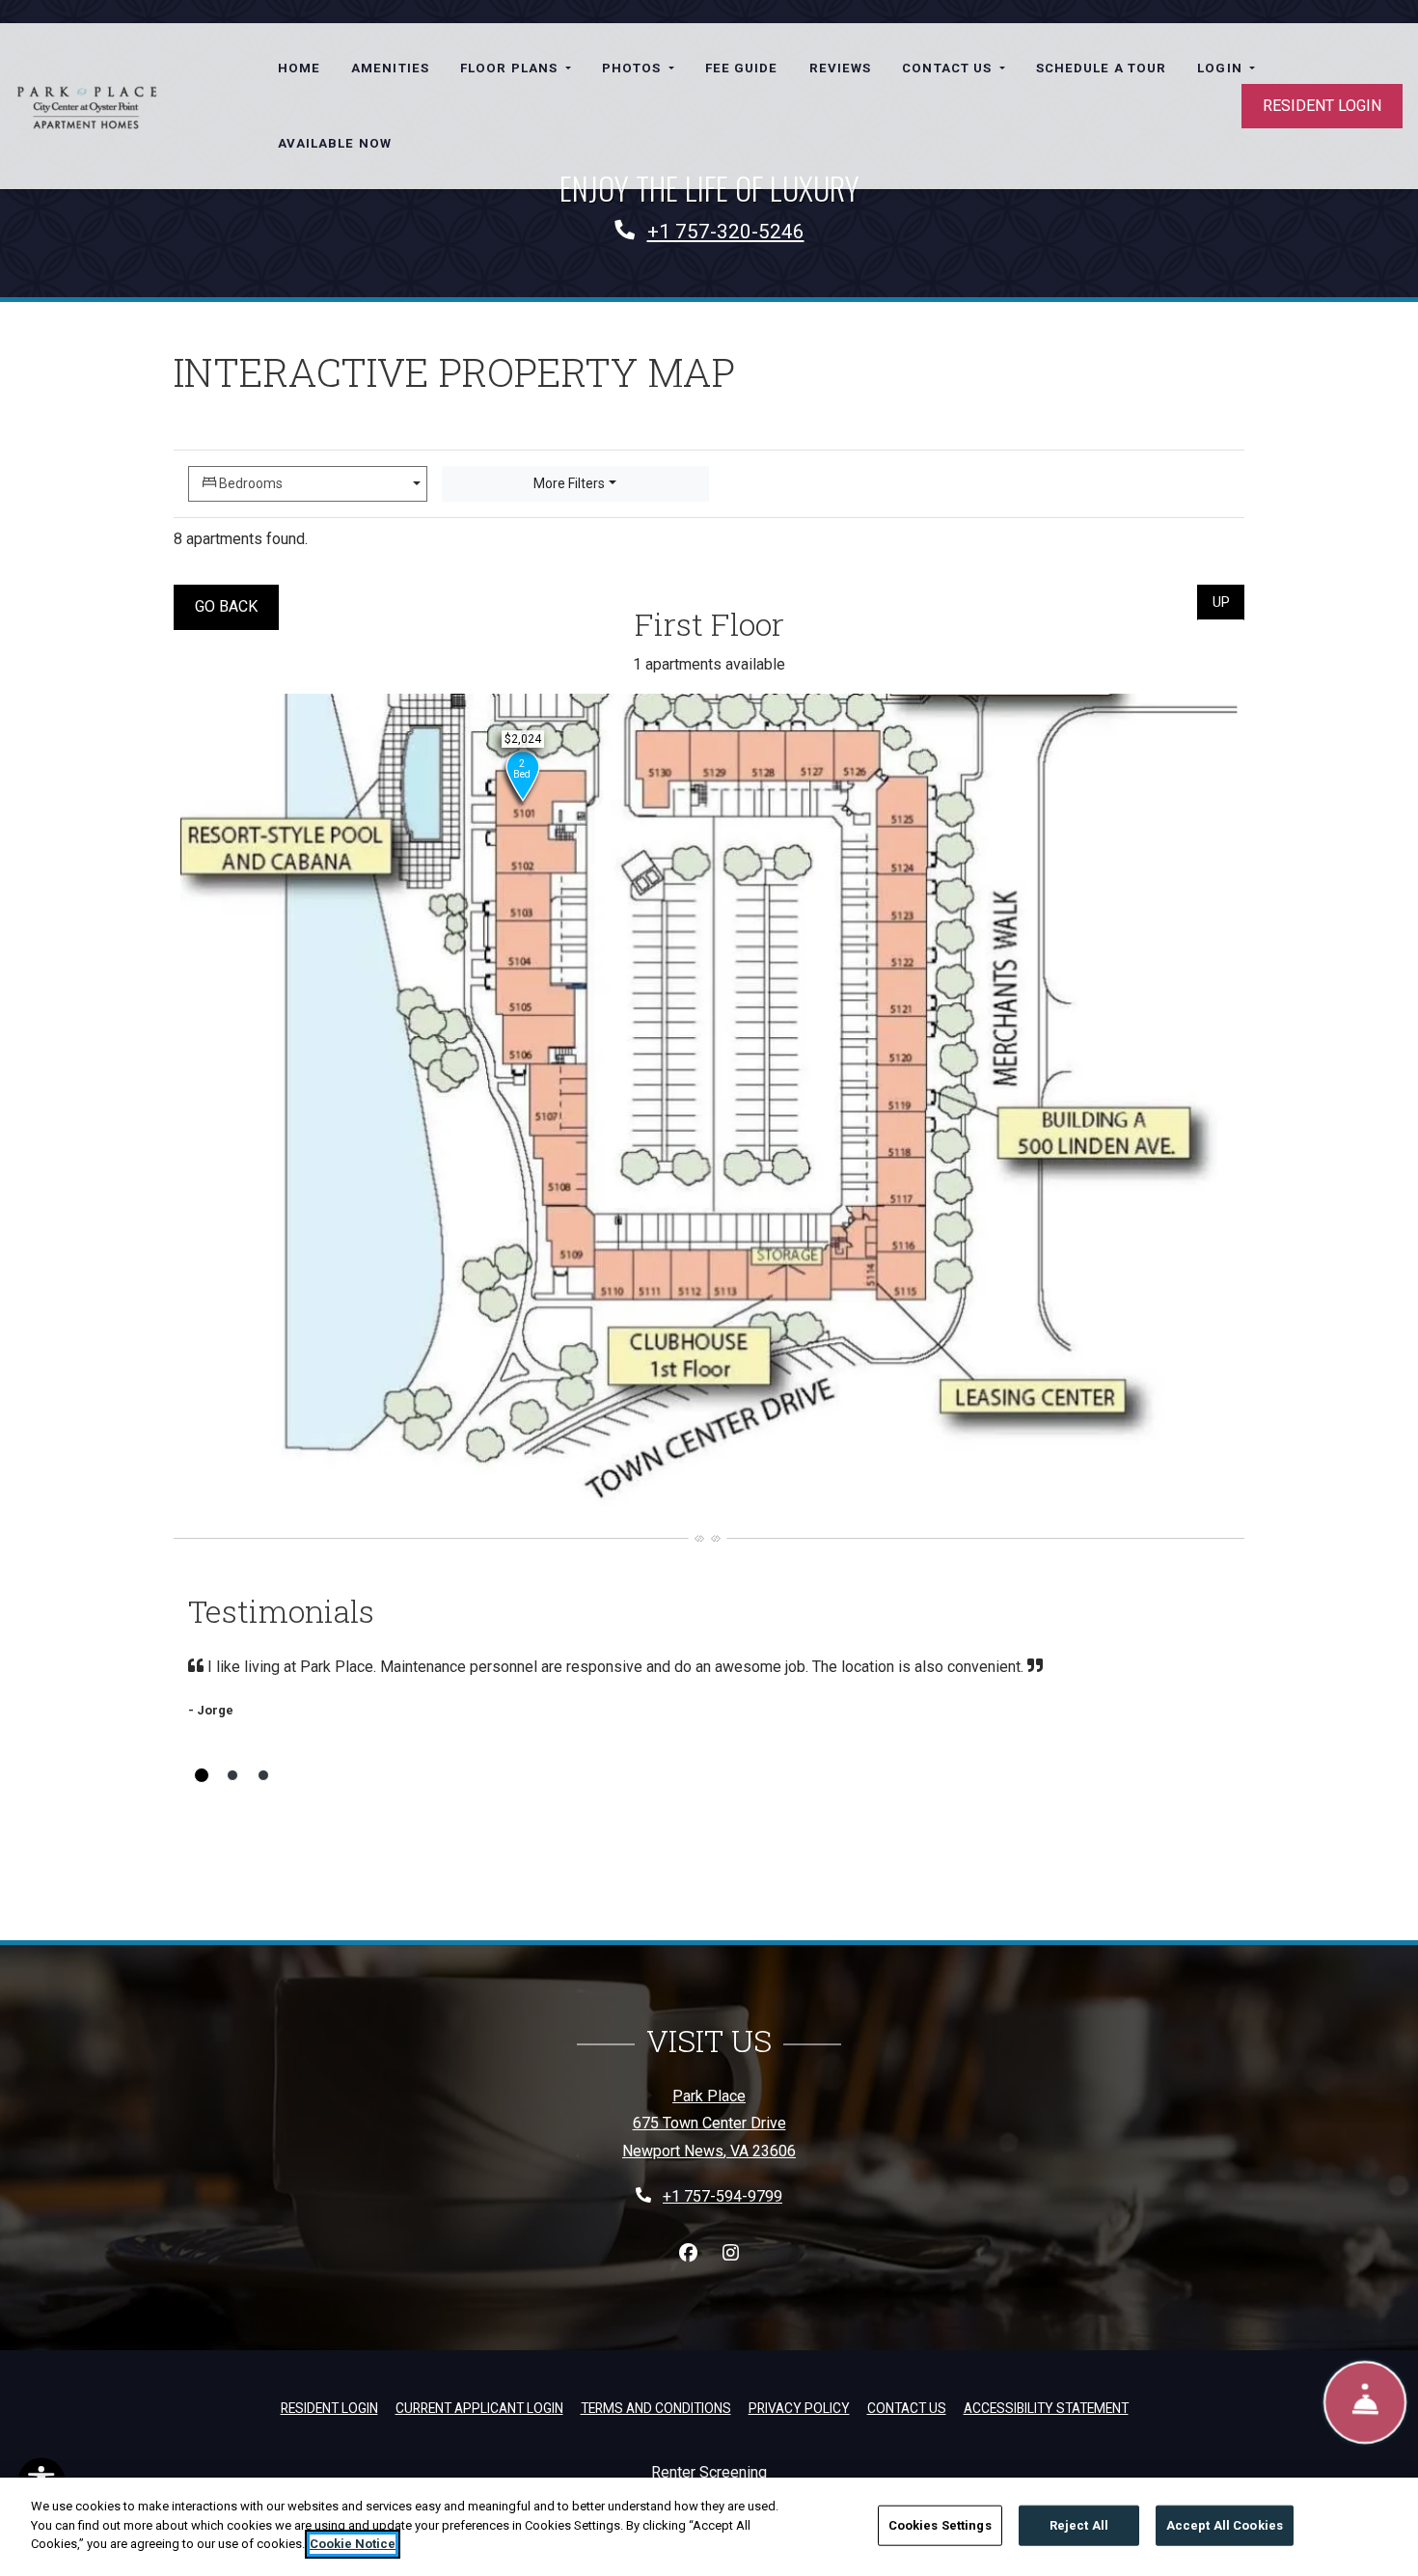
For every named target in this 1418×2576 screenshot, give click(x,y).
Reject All (1079, 2525)
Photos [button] (634, 68)
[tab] (202, 1775)
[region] (709, 2527)
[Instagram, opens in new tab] (730, 2254)
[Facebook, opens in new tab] (688, 2254)
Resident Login (1322, 106)
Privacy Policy (799, 2408)
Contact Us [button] (949, 68)
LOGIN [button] (1222, 68)
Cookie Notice (353, 2544)
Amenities (390, 68)
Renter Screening (709, 2472)
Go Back (237, 606)
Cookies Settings (940, 2525)
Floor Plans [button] (511, 68)
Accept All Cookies (1225, 2525)
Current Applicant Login (479, 2408)
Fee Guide (742, 68)
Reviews (841, 68)
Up (1228, 602)
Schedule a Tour (1102, 68)
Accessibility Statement (1046, 2408)
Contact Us (907, 2408)
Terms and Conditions (656, 2408)
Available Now (335, 143)
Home (299, 68)
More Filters (569, 483)
